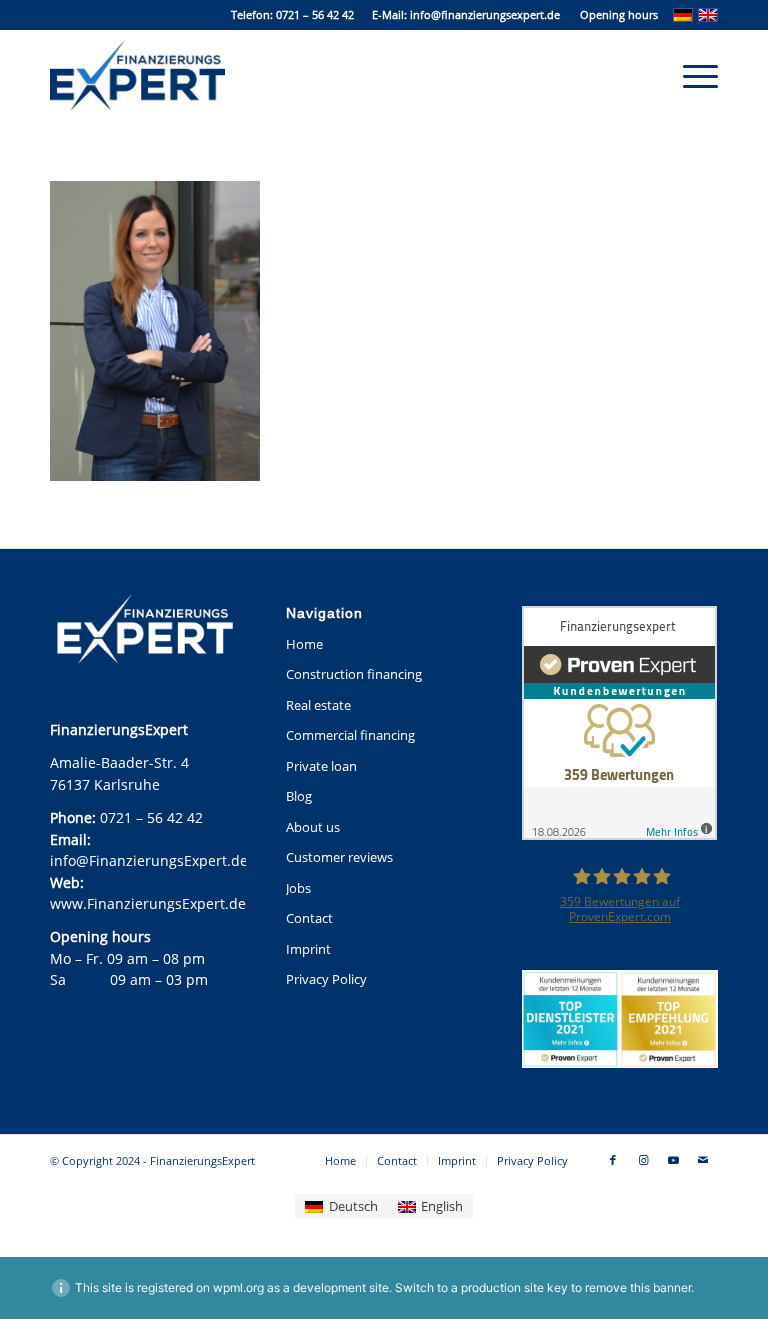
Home (304, 644)
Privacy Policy (326, 979)
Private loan (321, 766)
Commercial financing (350, 735)
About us (313, 827)
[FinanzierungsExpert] (137, 75)
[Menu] (690, 75)
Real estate (318, 705)
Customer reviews (339, 857)
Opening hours (619, 14)
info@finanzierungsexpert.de (485, 14)
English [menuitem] (442, 1206)
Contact (309, 918)
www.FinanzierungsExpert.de (148, 903)
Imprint (308, 949)
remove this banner (638, 1287)
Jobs (298, 888)
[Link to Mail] (703, 1160)
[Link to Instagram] (643, 1160)
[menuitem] (614, 15)
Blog (299, 796)
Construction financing (354, 674)
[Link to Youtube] (673, 1160)
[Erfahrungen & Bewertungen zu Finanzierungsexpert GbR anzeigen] (619, 725)
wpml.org (238, 1287)
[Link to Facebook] (613, 1160)
